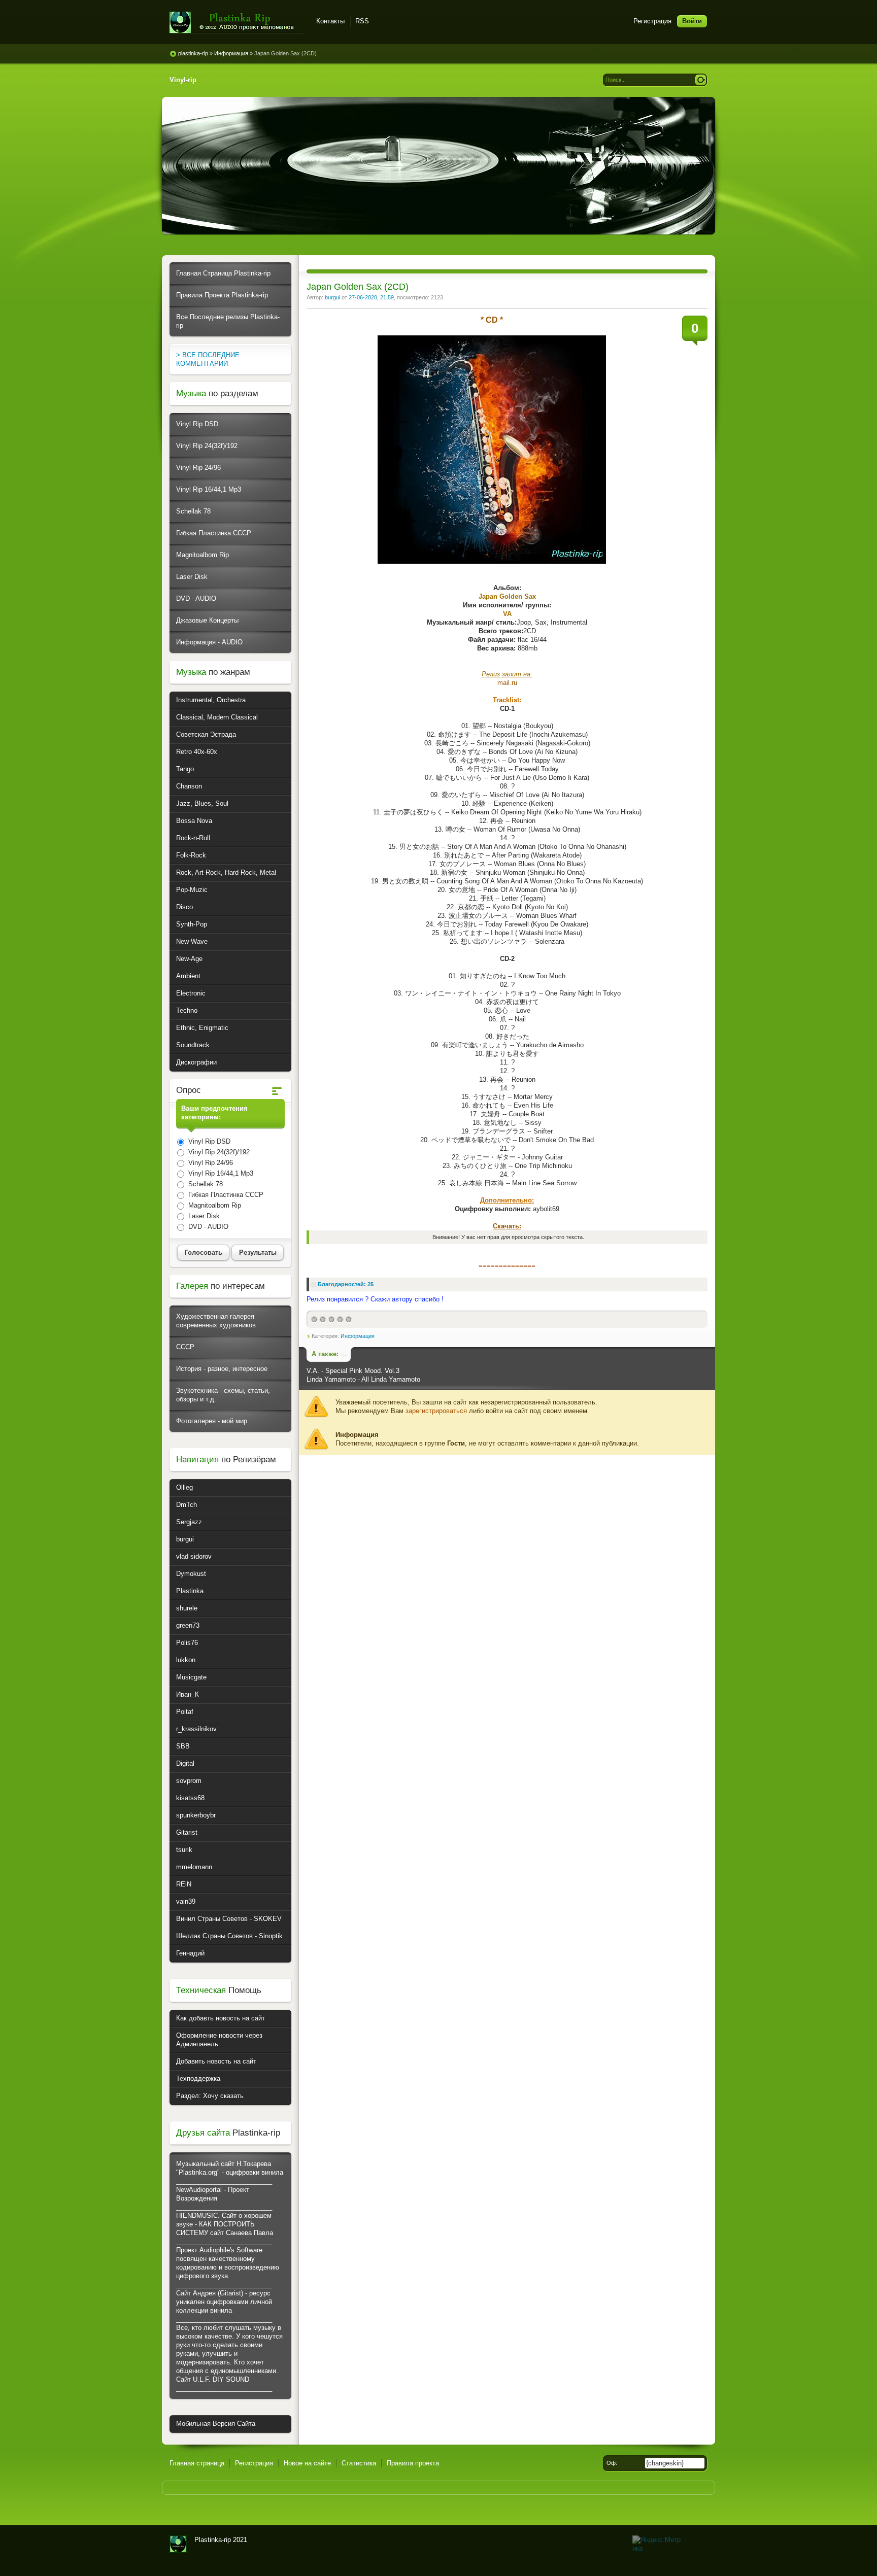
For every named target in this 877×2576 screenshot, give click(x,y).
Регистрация (652, 21)
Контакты (330, 21)
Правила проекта (413, 2463)
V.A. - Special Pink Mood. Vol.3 (353, 1371)
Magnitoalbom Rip (203, 555)
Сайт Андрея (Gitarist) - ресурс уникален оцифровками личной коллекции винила (224, 2302)
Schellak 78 (193, 511)
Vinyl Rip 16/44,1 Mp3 (209, 489)
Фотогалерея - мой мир (212, 1421)
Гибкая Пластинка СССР (214, 533)
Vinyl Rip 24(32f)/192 (207, 446)
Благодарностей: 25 (346, 1284)
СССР (185, 1347)
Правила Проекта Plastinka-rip (222, 295)
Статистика (359, 2463)
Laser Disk (192, 577)
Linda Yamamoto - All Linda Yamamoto (363, 1379)
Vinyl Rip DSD (197, 424)
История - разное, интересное (222, 1369)
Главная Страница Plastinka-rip (223, 273)
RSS (362, 21)
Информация (358, 1336)
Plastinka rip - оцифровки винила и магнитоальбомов (237, 23)
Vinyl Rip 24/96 (198, 468)
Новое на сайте (307, 2463)
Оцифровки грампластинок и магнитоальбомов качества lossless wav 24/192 (178, 2544)
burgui (332, 297)
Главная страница (197, 2463)
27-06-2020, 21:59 (371, 297)
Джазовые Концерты (207, 620)
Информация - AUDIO (209, 642)
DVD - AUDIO (196, 598)
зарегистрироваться (436, 1411)
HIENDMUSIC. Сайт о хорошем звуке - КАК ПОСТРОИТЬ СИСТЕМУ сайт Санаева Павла (225, 2224)
